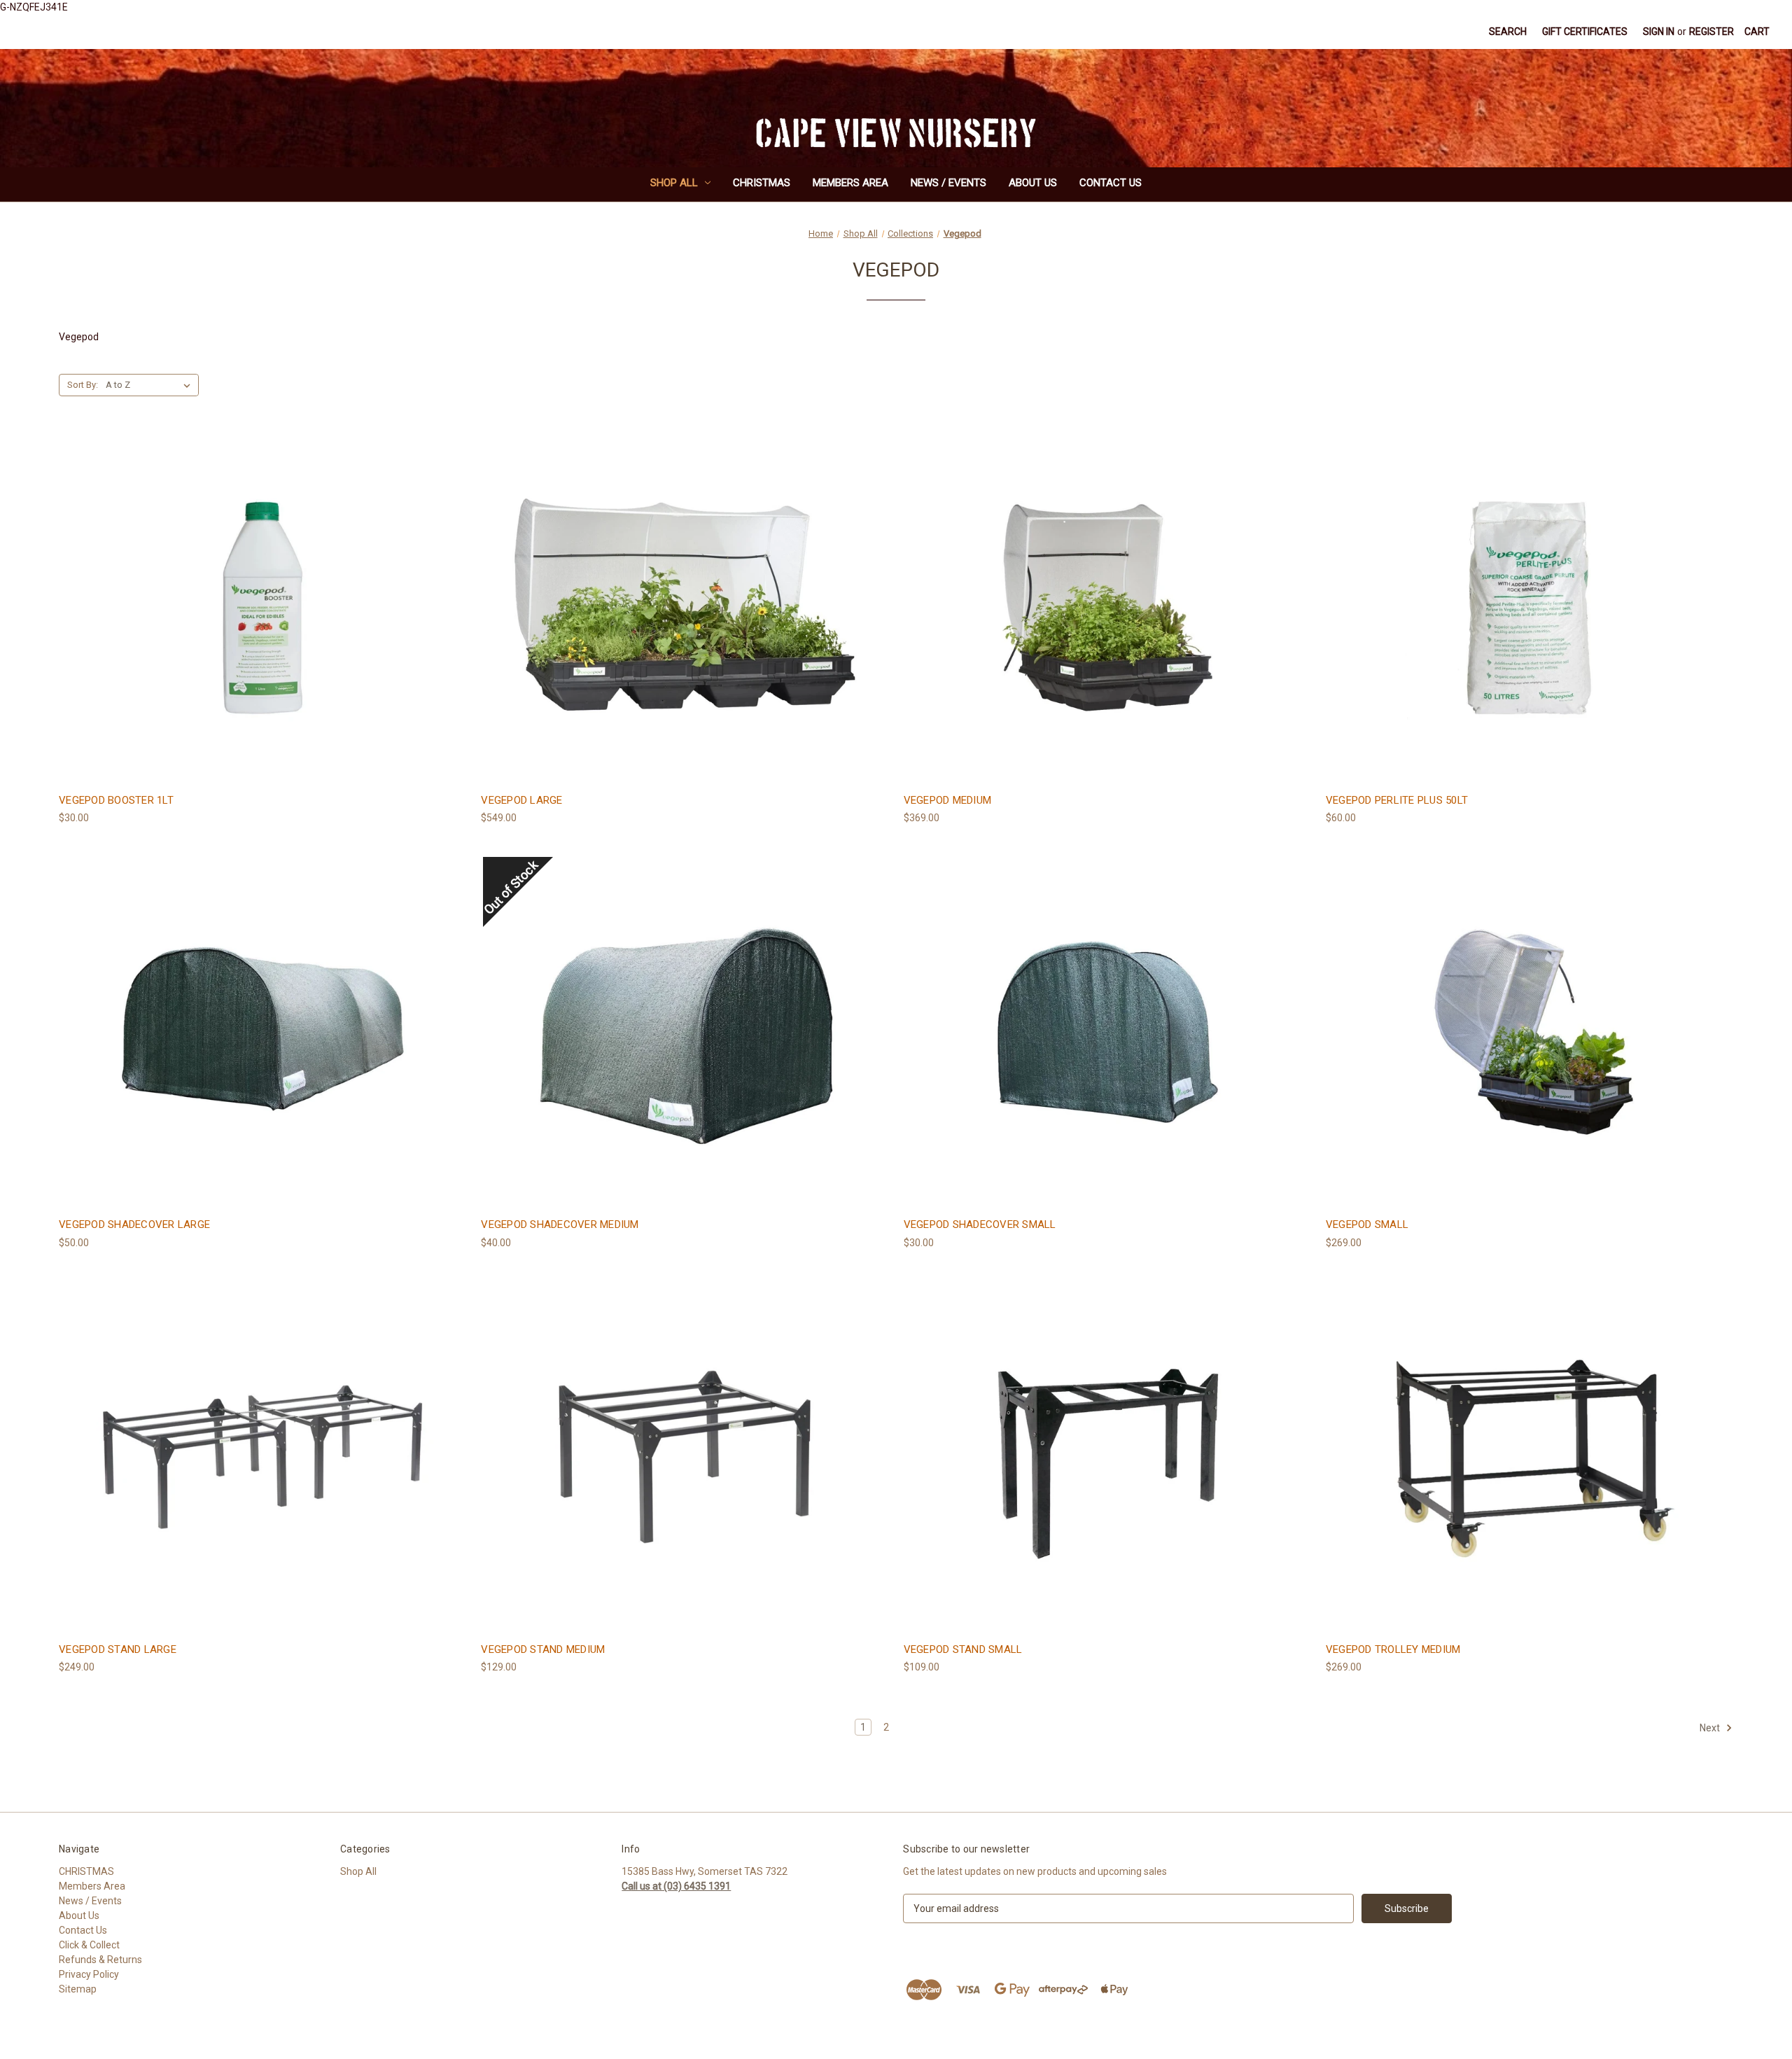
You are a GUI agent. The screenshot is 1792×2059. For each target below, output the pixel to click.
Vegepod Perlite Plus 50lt (1397, 800)
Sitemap (78, 1989)
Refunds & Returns (100, 1960)
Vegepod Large (521, 800)
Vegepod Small (1367, 1224)
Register (1711, 32)
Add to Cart (262, 633)
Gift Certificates (1585, 32)
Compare (258, 608)
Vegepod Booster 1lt (116, 800)
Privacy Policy (89, 1974)
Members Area (850, 183)
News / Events (948, 183)
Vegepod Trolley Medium (1393, 1649)
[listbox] (151, 385)
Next (1711, 1728)
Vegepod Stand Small (963, 1649)
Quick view (260, 582)
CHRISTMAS (762, 183)
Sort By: (83, 385)
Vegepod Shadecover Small (980, 1224)
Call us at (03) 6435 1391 (676, 1886)
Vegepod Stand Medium (543, 1649)
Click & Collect (89, 1945)
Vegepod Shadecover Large (134, 1224)
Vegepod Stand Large (118, 1649)
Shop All (674, 183)
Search (1508, 32)
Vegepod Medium (948, 800)
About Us (1033, 183)
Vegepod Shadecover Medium (560, 1224)
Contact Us (1111, 183)
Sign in (1659, 32)
